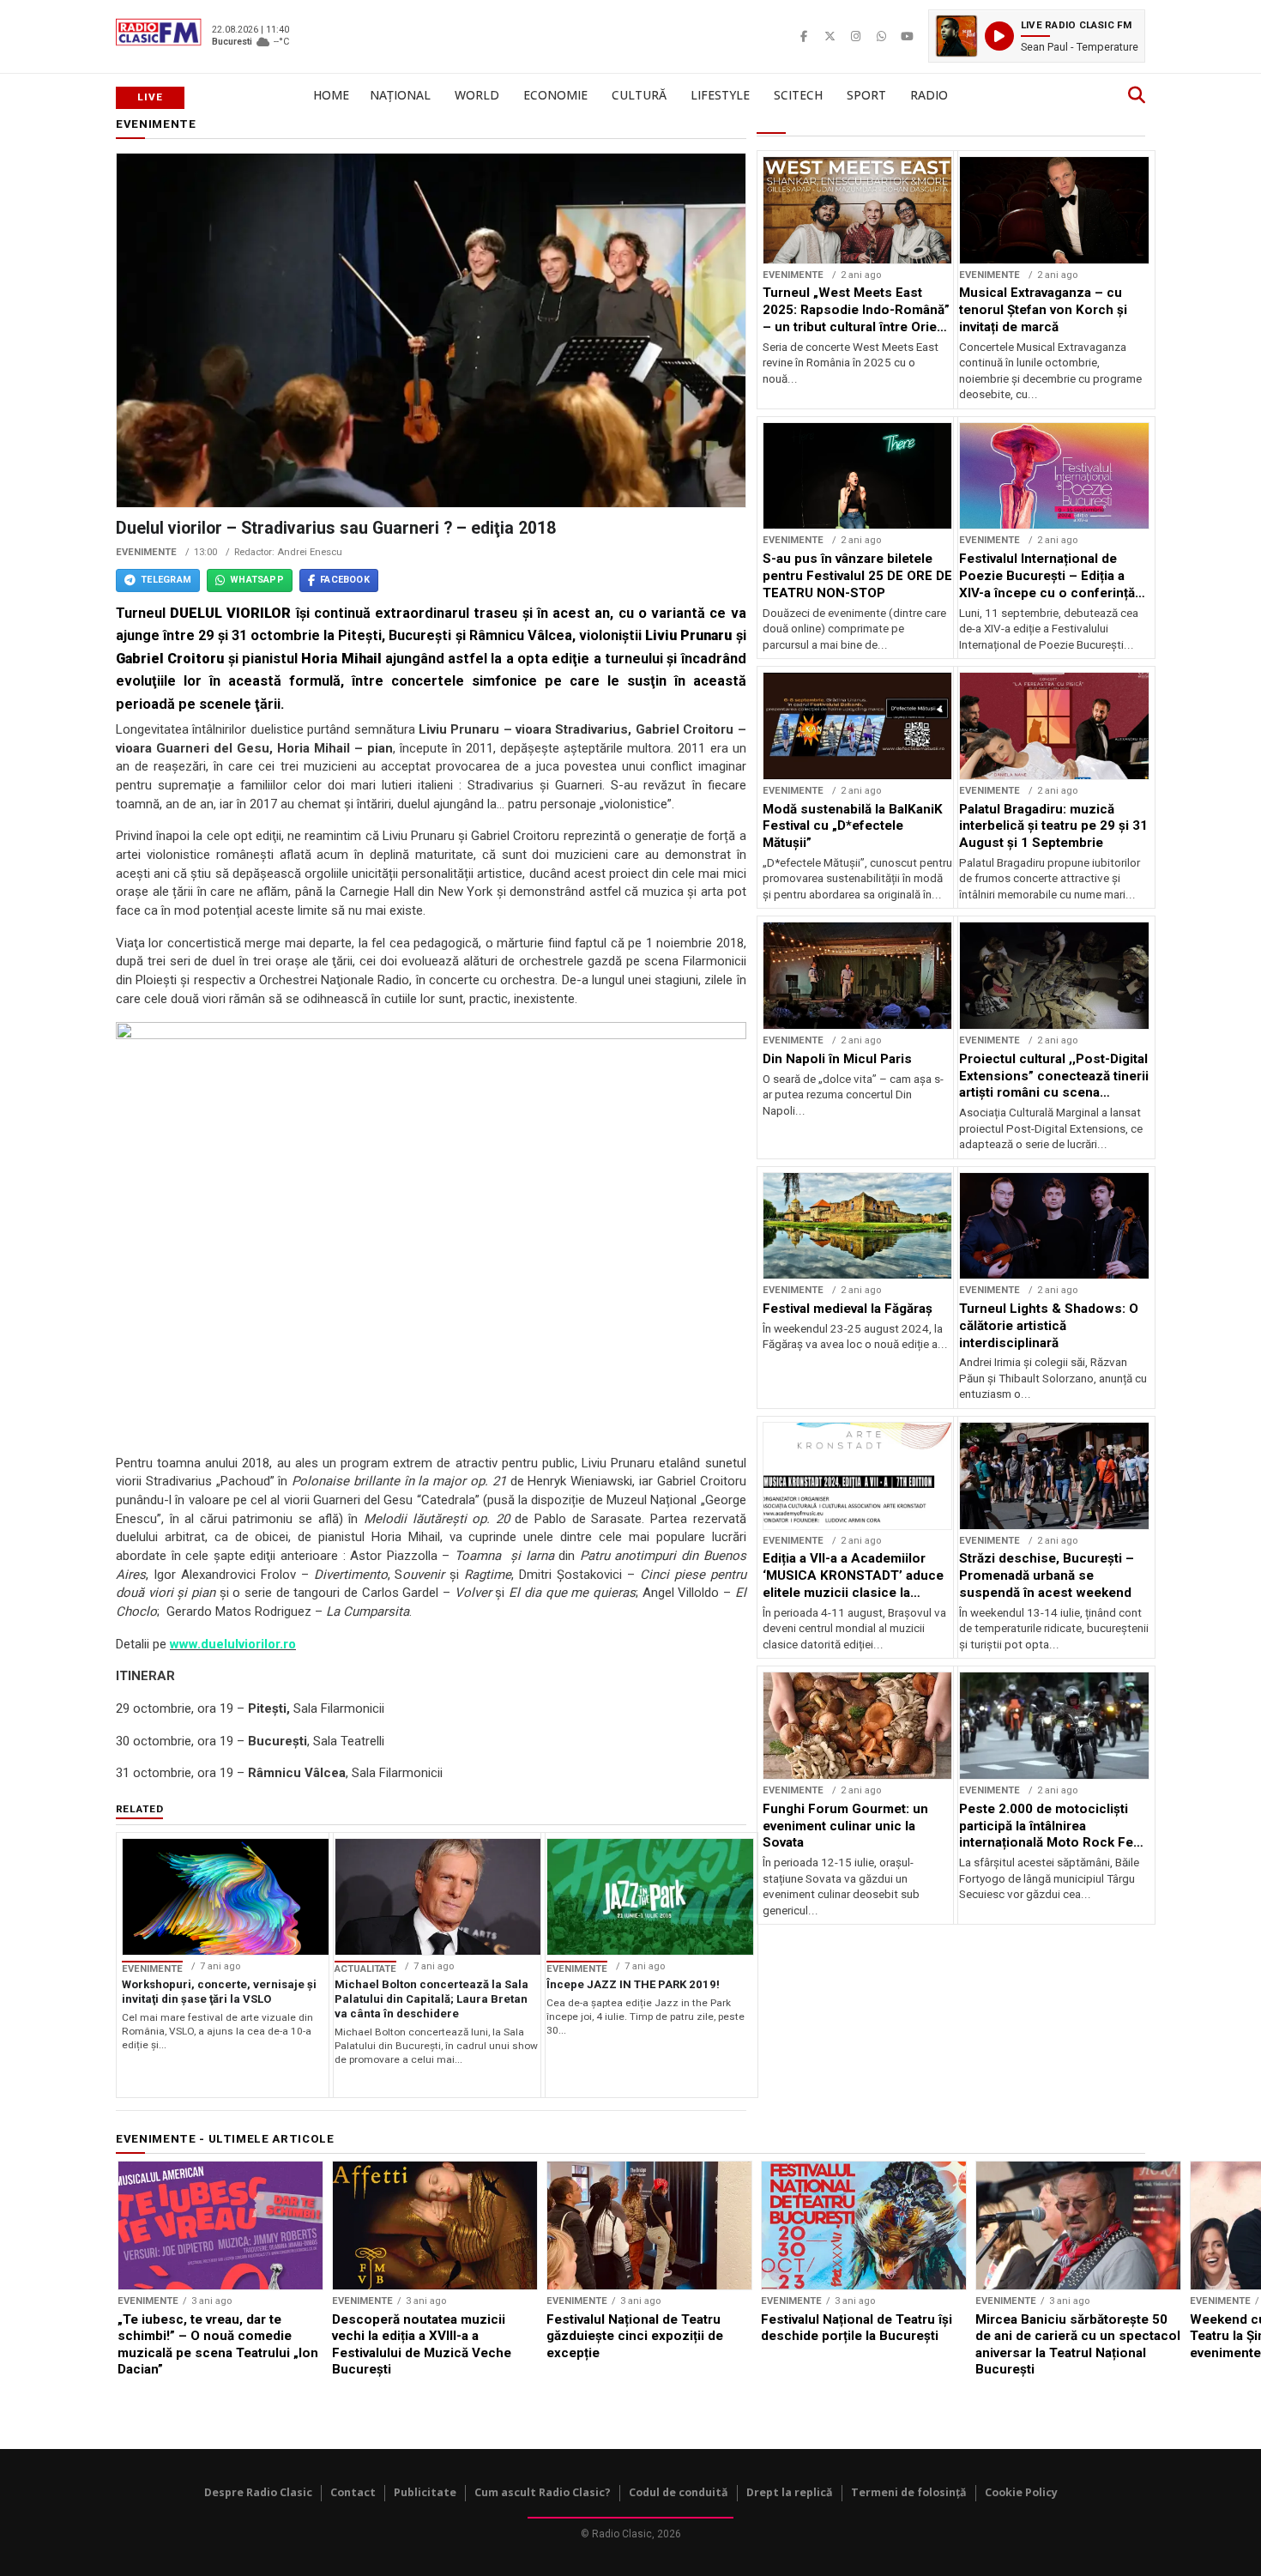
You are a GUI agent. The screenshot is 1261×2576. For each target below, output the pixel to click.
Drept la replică (790, 2492)
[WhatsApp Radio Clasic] (881, 36)
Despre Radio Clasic (258, 2492)
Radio (929, 95)
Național (400, 95)
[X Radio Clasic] (830, 36)
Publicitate (425, 2492)
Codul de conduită (679, 2492)
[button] (1037, 36)
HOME (331, 95)
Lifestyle (720, 95)
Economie (555, 95)
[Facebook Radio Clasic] (804, 36)
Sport (866, 95)
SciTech (798, 95)
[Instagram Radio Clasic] (855, 36)
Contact (353, 2492)
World (477, 95)
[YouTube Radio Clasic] (907, 36)
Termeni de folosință (909, 2492)
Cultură (639, 95)
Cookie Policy (1021, 2492)
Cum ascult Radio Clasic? (543, 2492)
